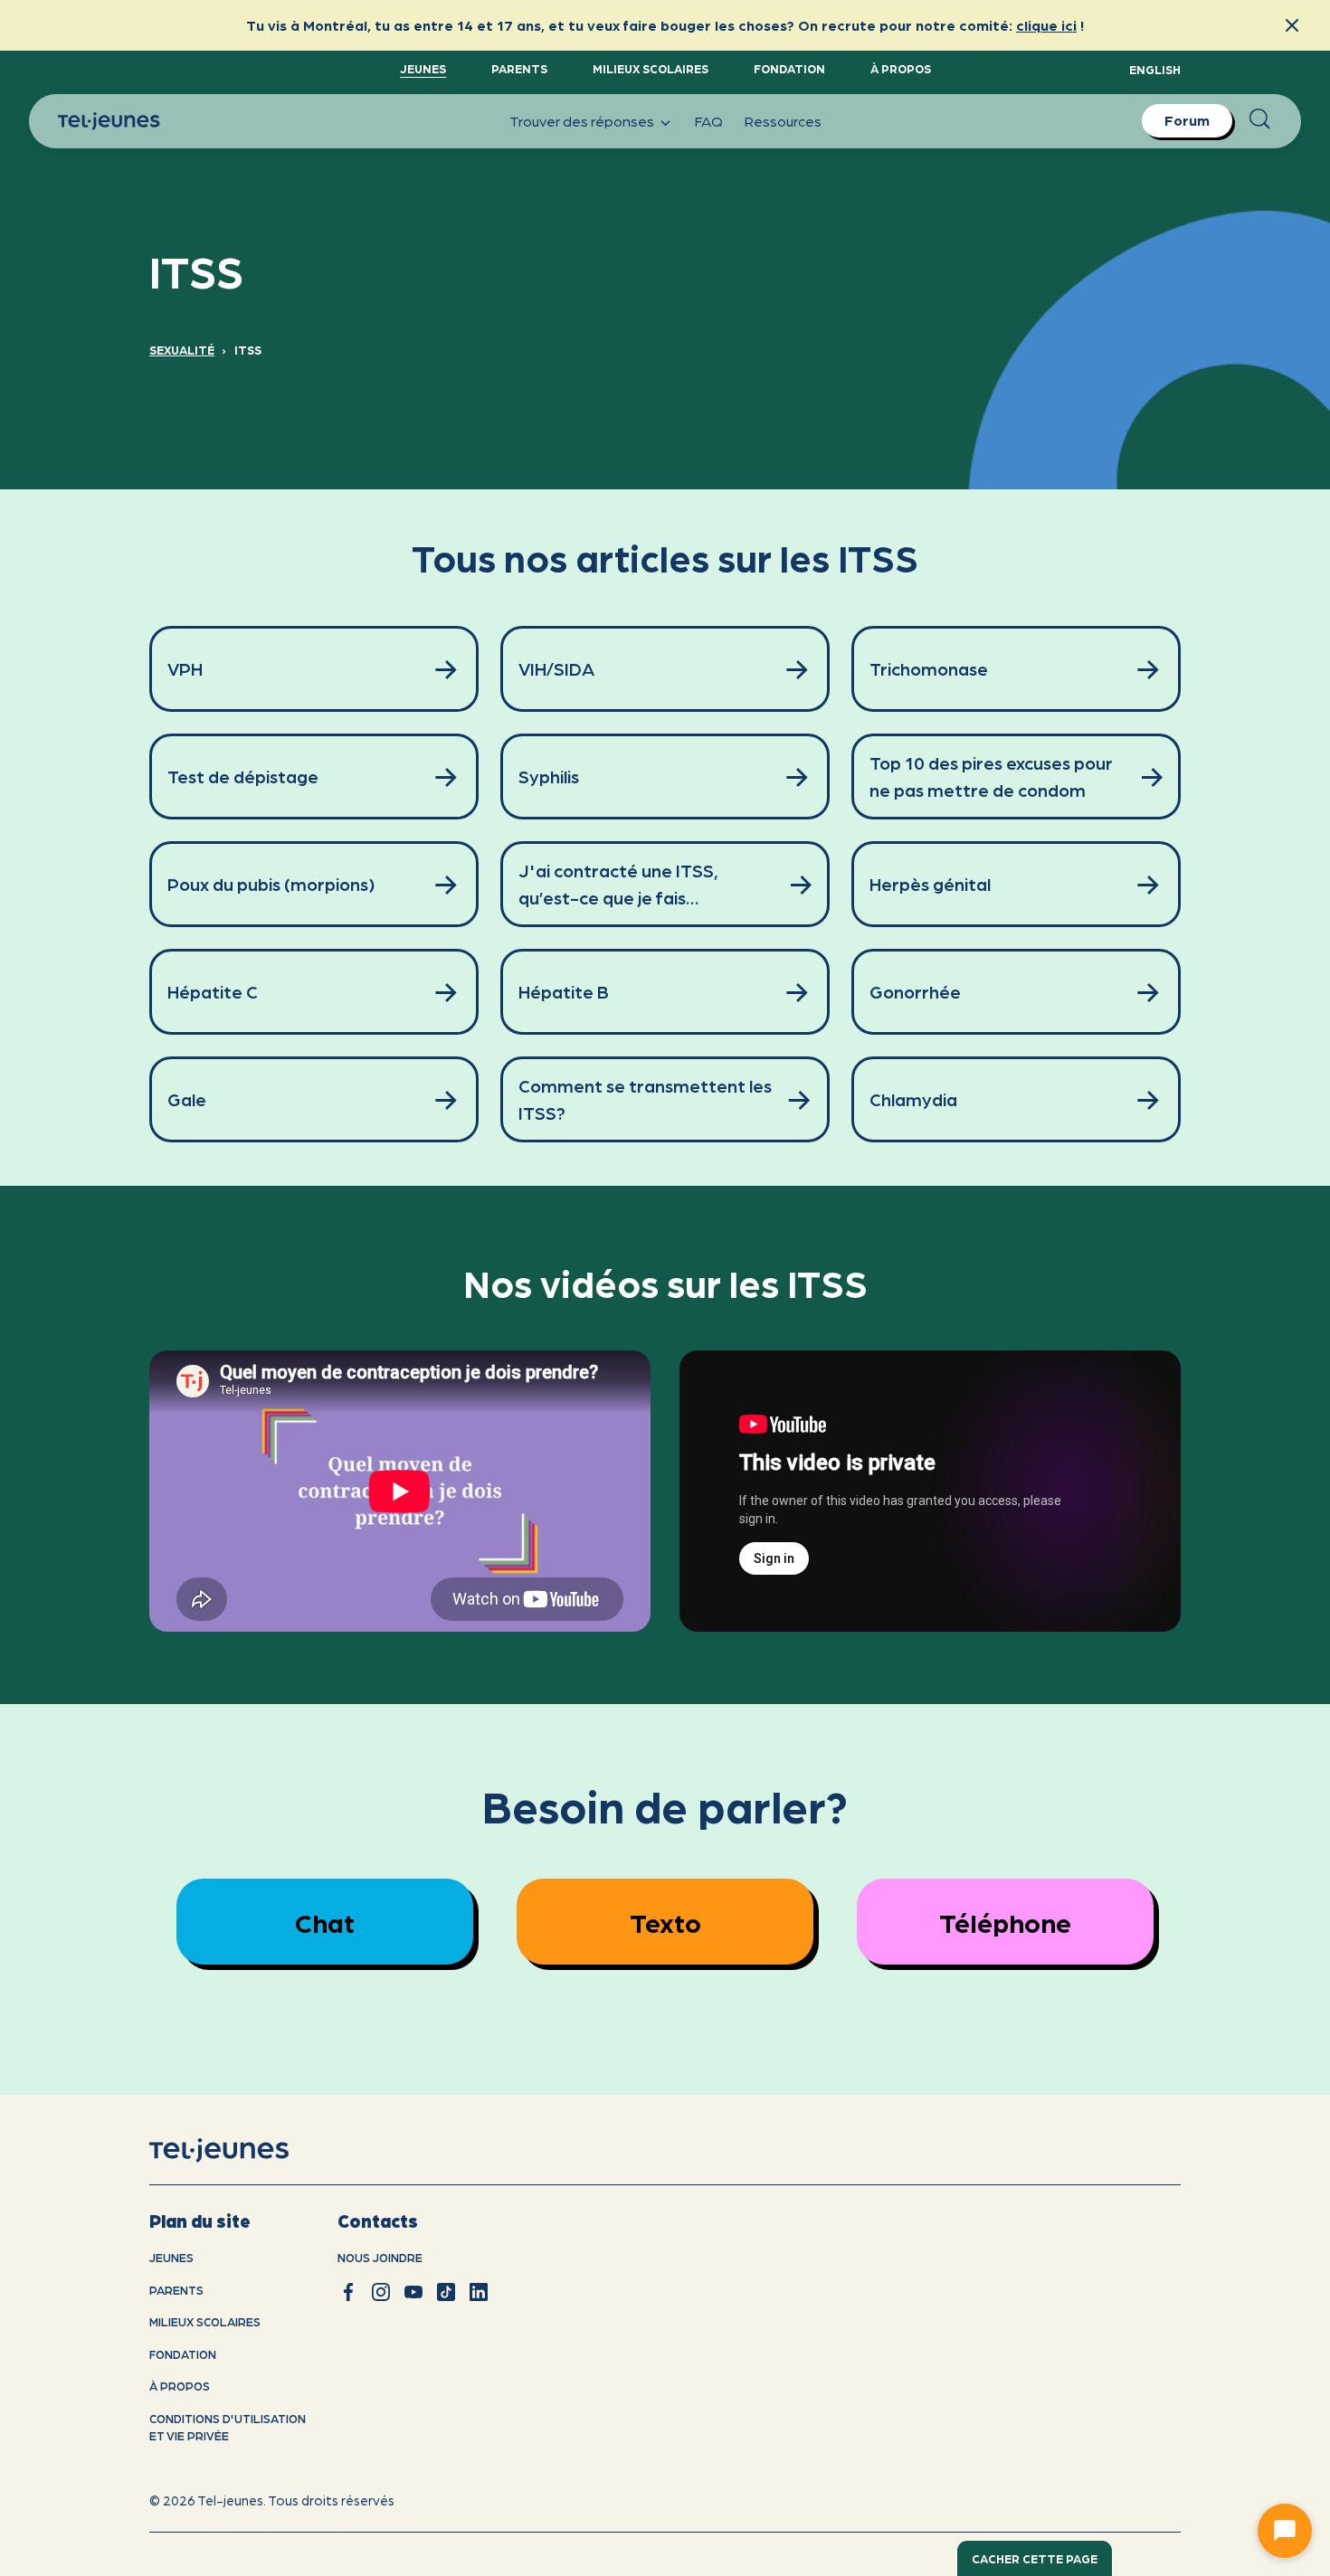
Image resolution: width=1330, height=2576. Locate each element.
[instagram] (381, 2292)
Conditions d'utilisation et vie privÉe (228, 2427)
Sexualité (182, 350)
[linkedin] (479, 2292)
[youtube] (413, 2292)
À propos (901, 68)
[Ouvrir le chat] (1285, 2531)
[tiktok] (446, 2292)
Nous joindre (380, 2257)
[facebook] (348, 2292)
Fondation (789, 68)
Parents (519, 68)
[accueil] (242, 2151)
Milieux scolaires (651, 68)
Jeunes (423, 68)
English (1155, 69)
